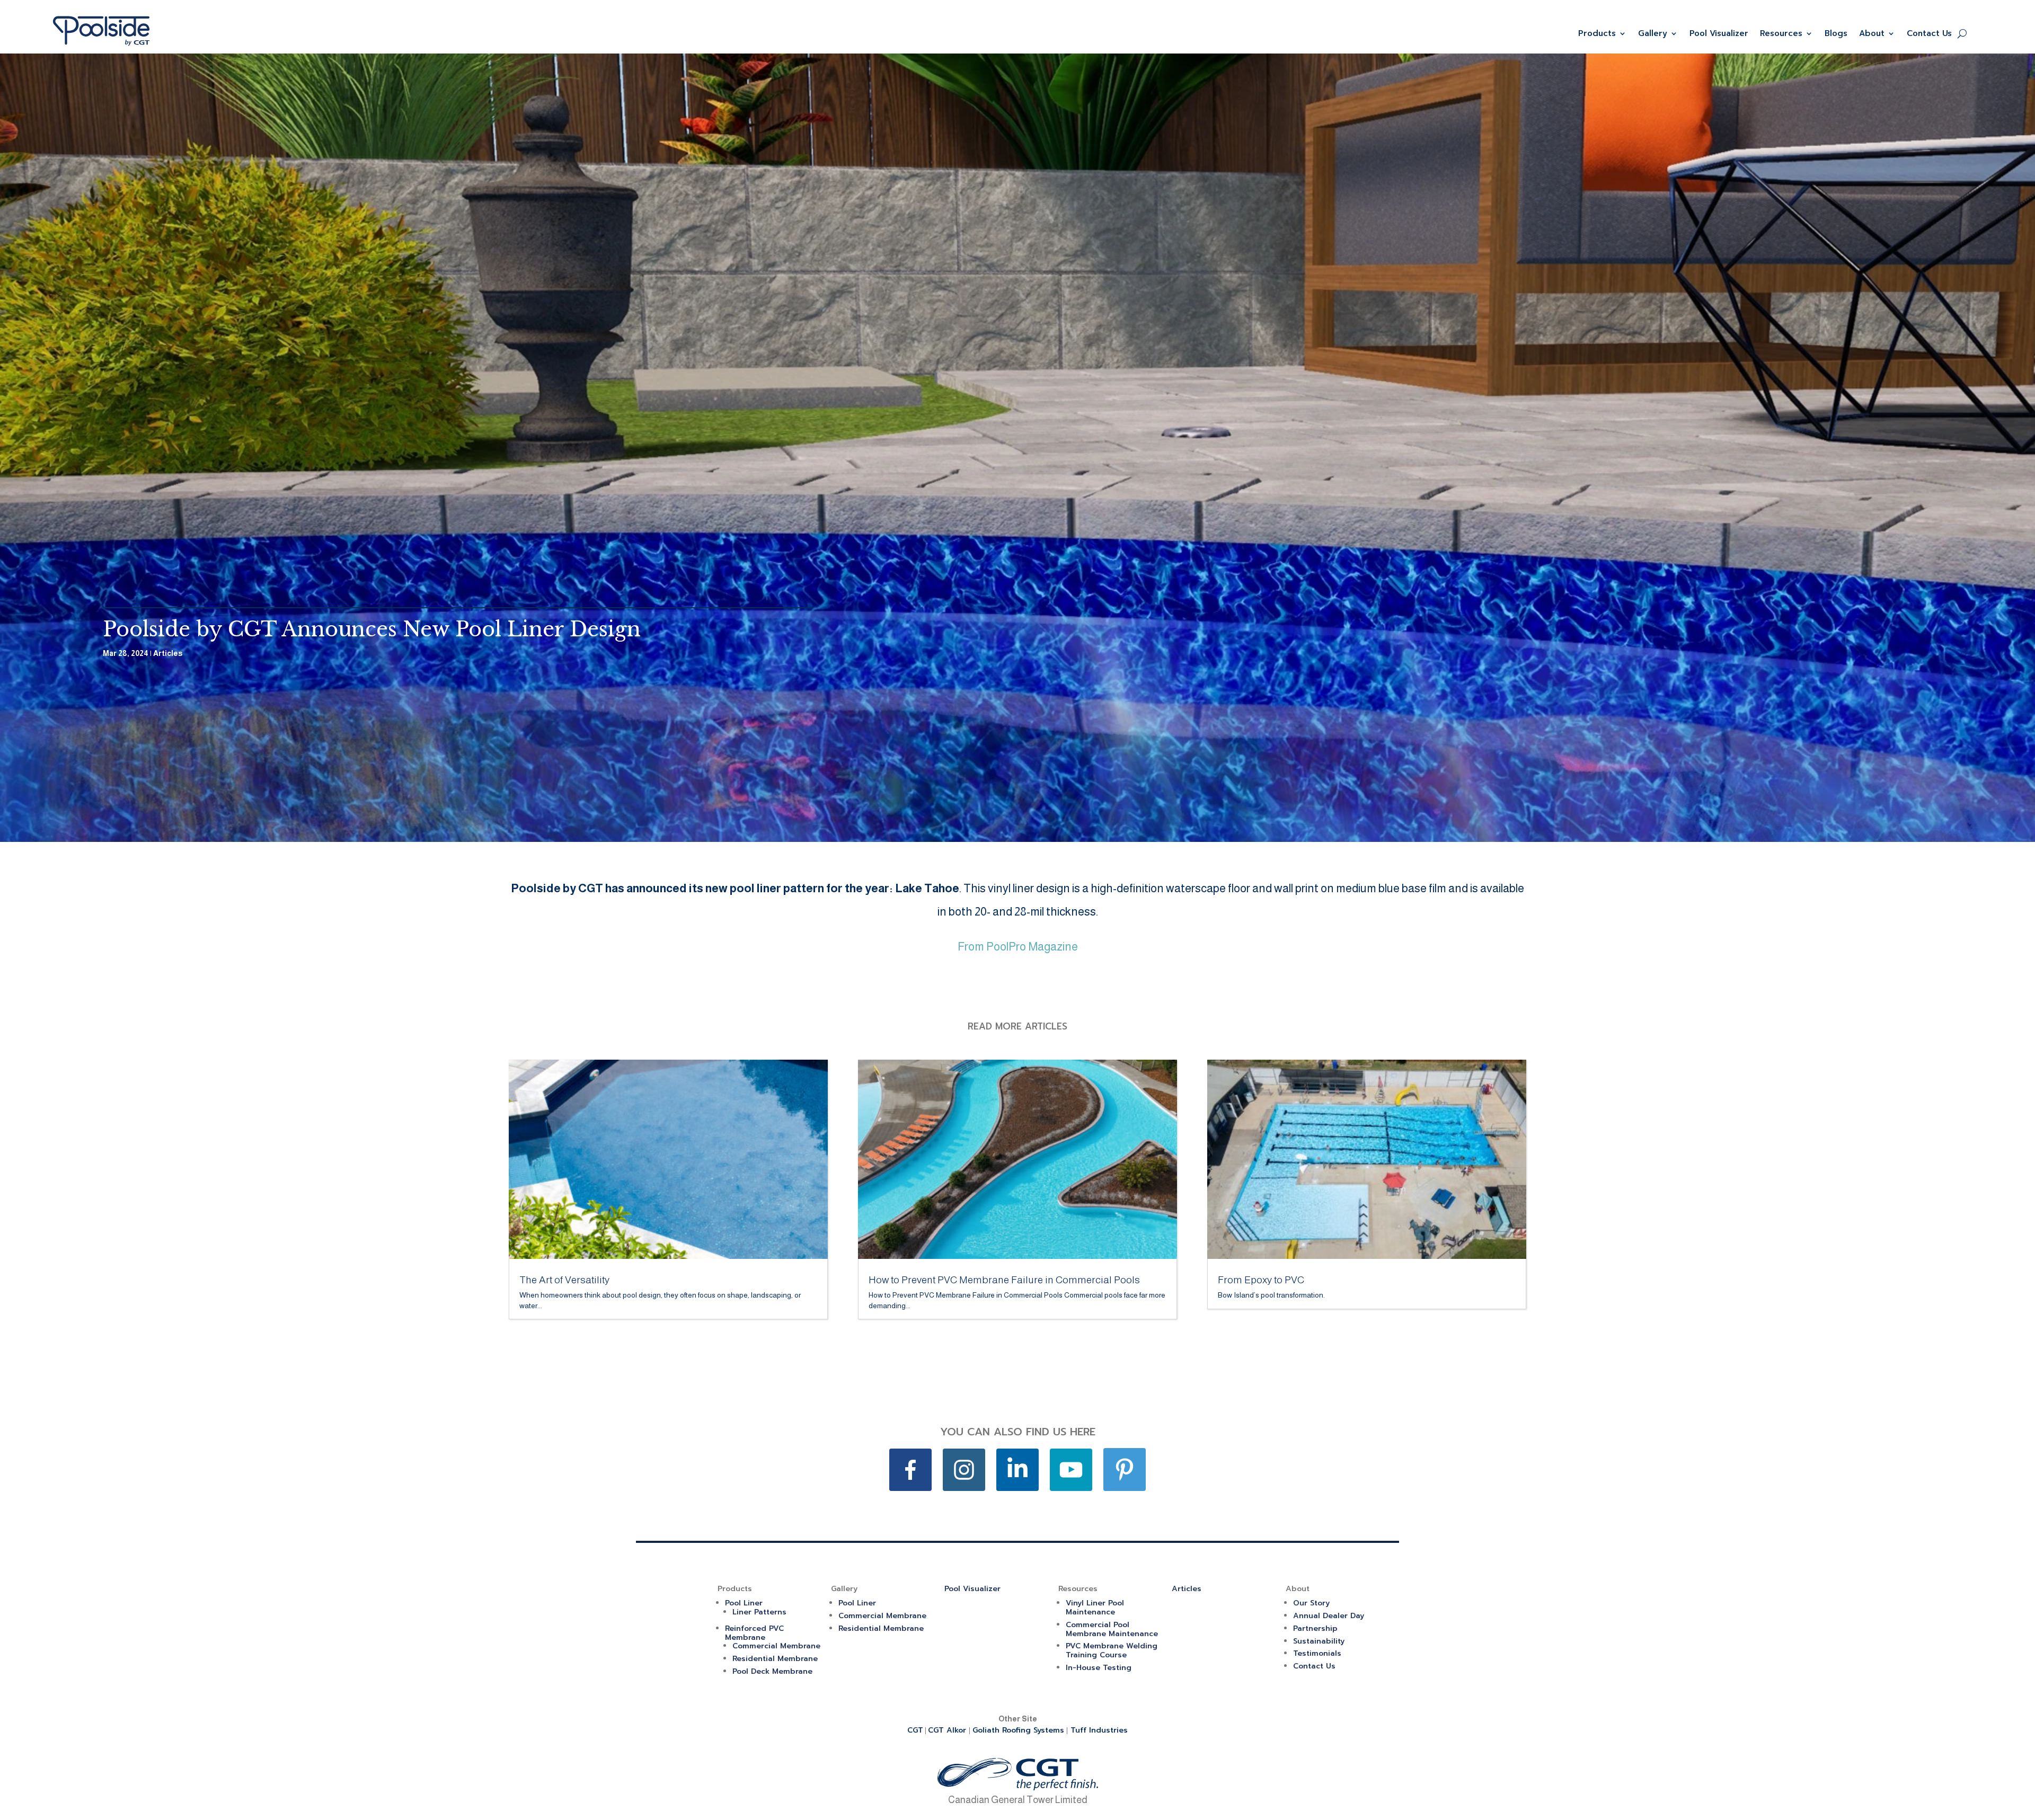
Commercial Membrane (776, 1646)
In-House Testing (1099, 1668)
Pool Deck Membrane (772, 1671)
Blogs (1836, 33)
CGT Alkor (948, 1730)
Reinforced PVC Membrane (754, 1633)
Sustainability (1319, 1641)
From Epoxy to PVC (1261, 1280)
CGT (915, 1730)
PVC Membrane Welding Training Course (1112, 1650)
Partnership (1315, 1628)
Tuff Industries (1099, 1730)
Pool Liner (744, 1603)
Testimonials (1317, 1653)
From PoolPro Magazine (1018, 947)
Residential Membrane (775, 1659)
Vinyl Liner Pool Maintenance (1095, 1608)
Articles (168, 653)
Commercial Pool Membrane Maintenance (1112, 1629)
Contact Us (1929, 33)
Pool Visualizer (1719, 33)
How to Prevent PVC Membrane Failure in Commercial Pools (1004, 1280)
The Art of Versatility (564, 1280)
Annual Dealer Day (1329, 1616)
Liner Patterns (759, 1612)
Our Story (1311, 1603)
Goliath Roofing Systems (1018, 1730)
